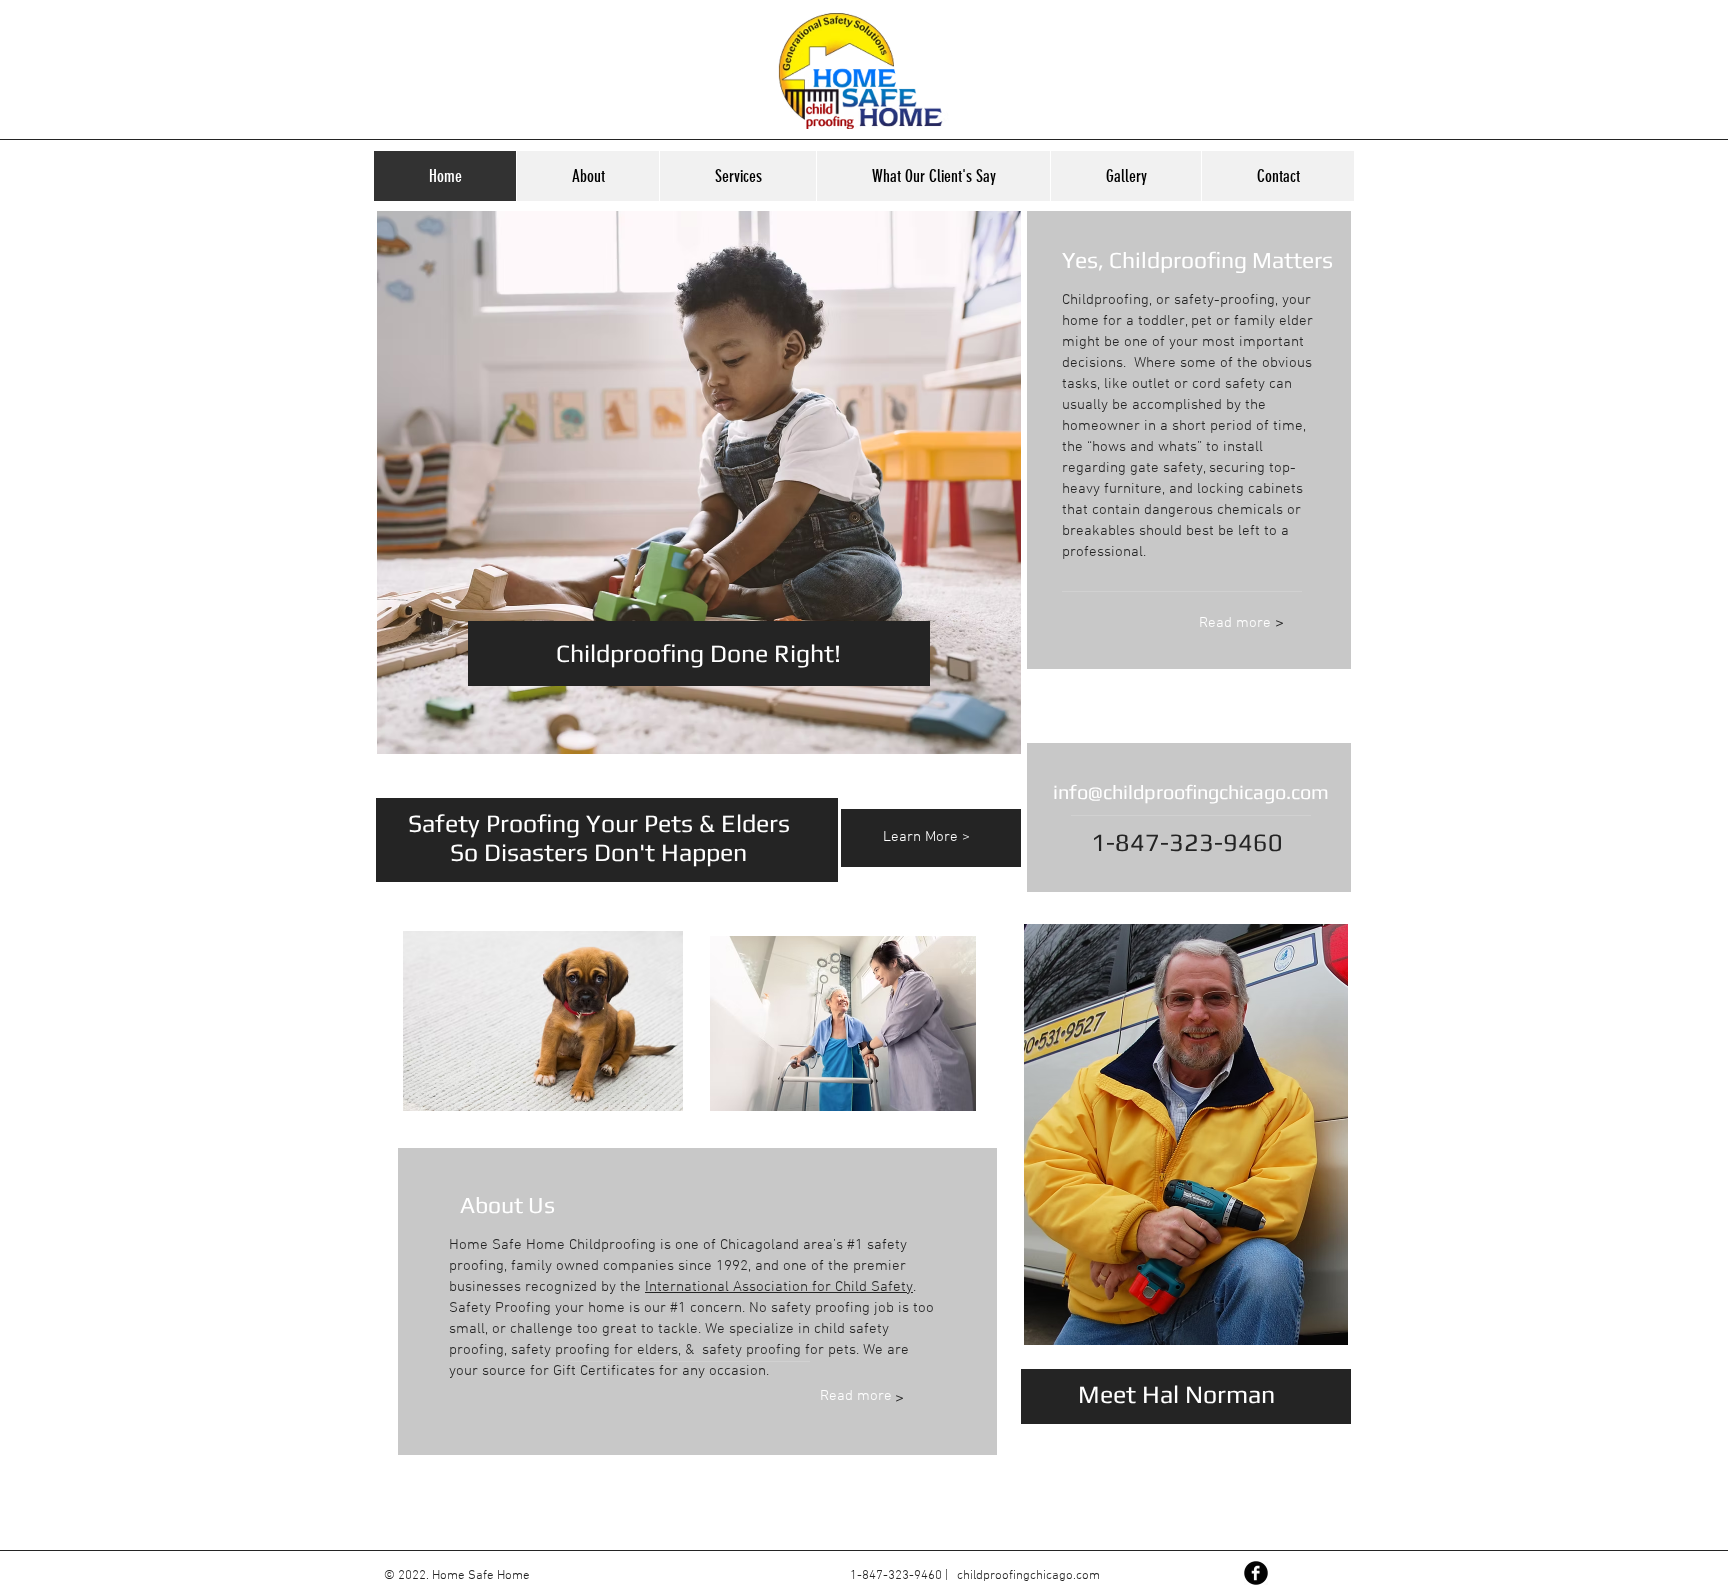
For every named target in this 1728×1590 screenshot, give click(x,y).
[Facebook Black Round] (1256, 1573)
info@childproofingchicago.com (1191, 791)
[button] (1125, 176)
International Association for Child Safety (779, 1287)
